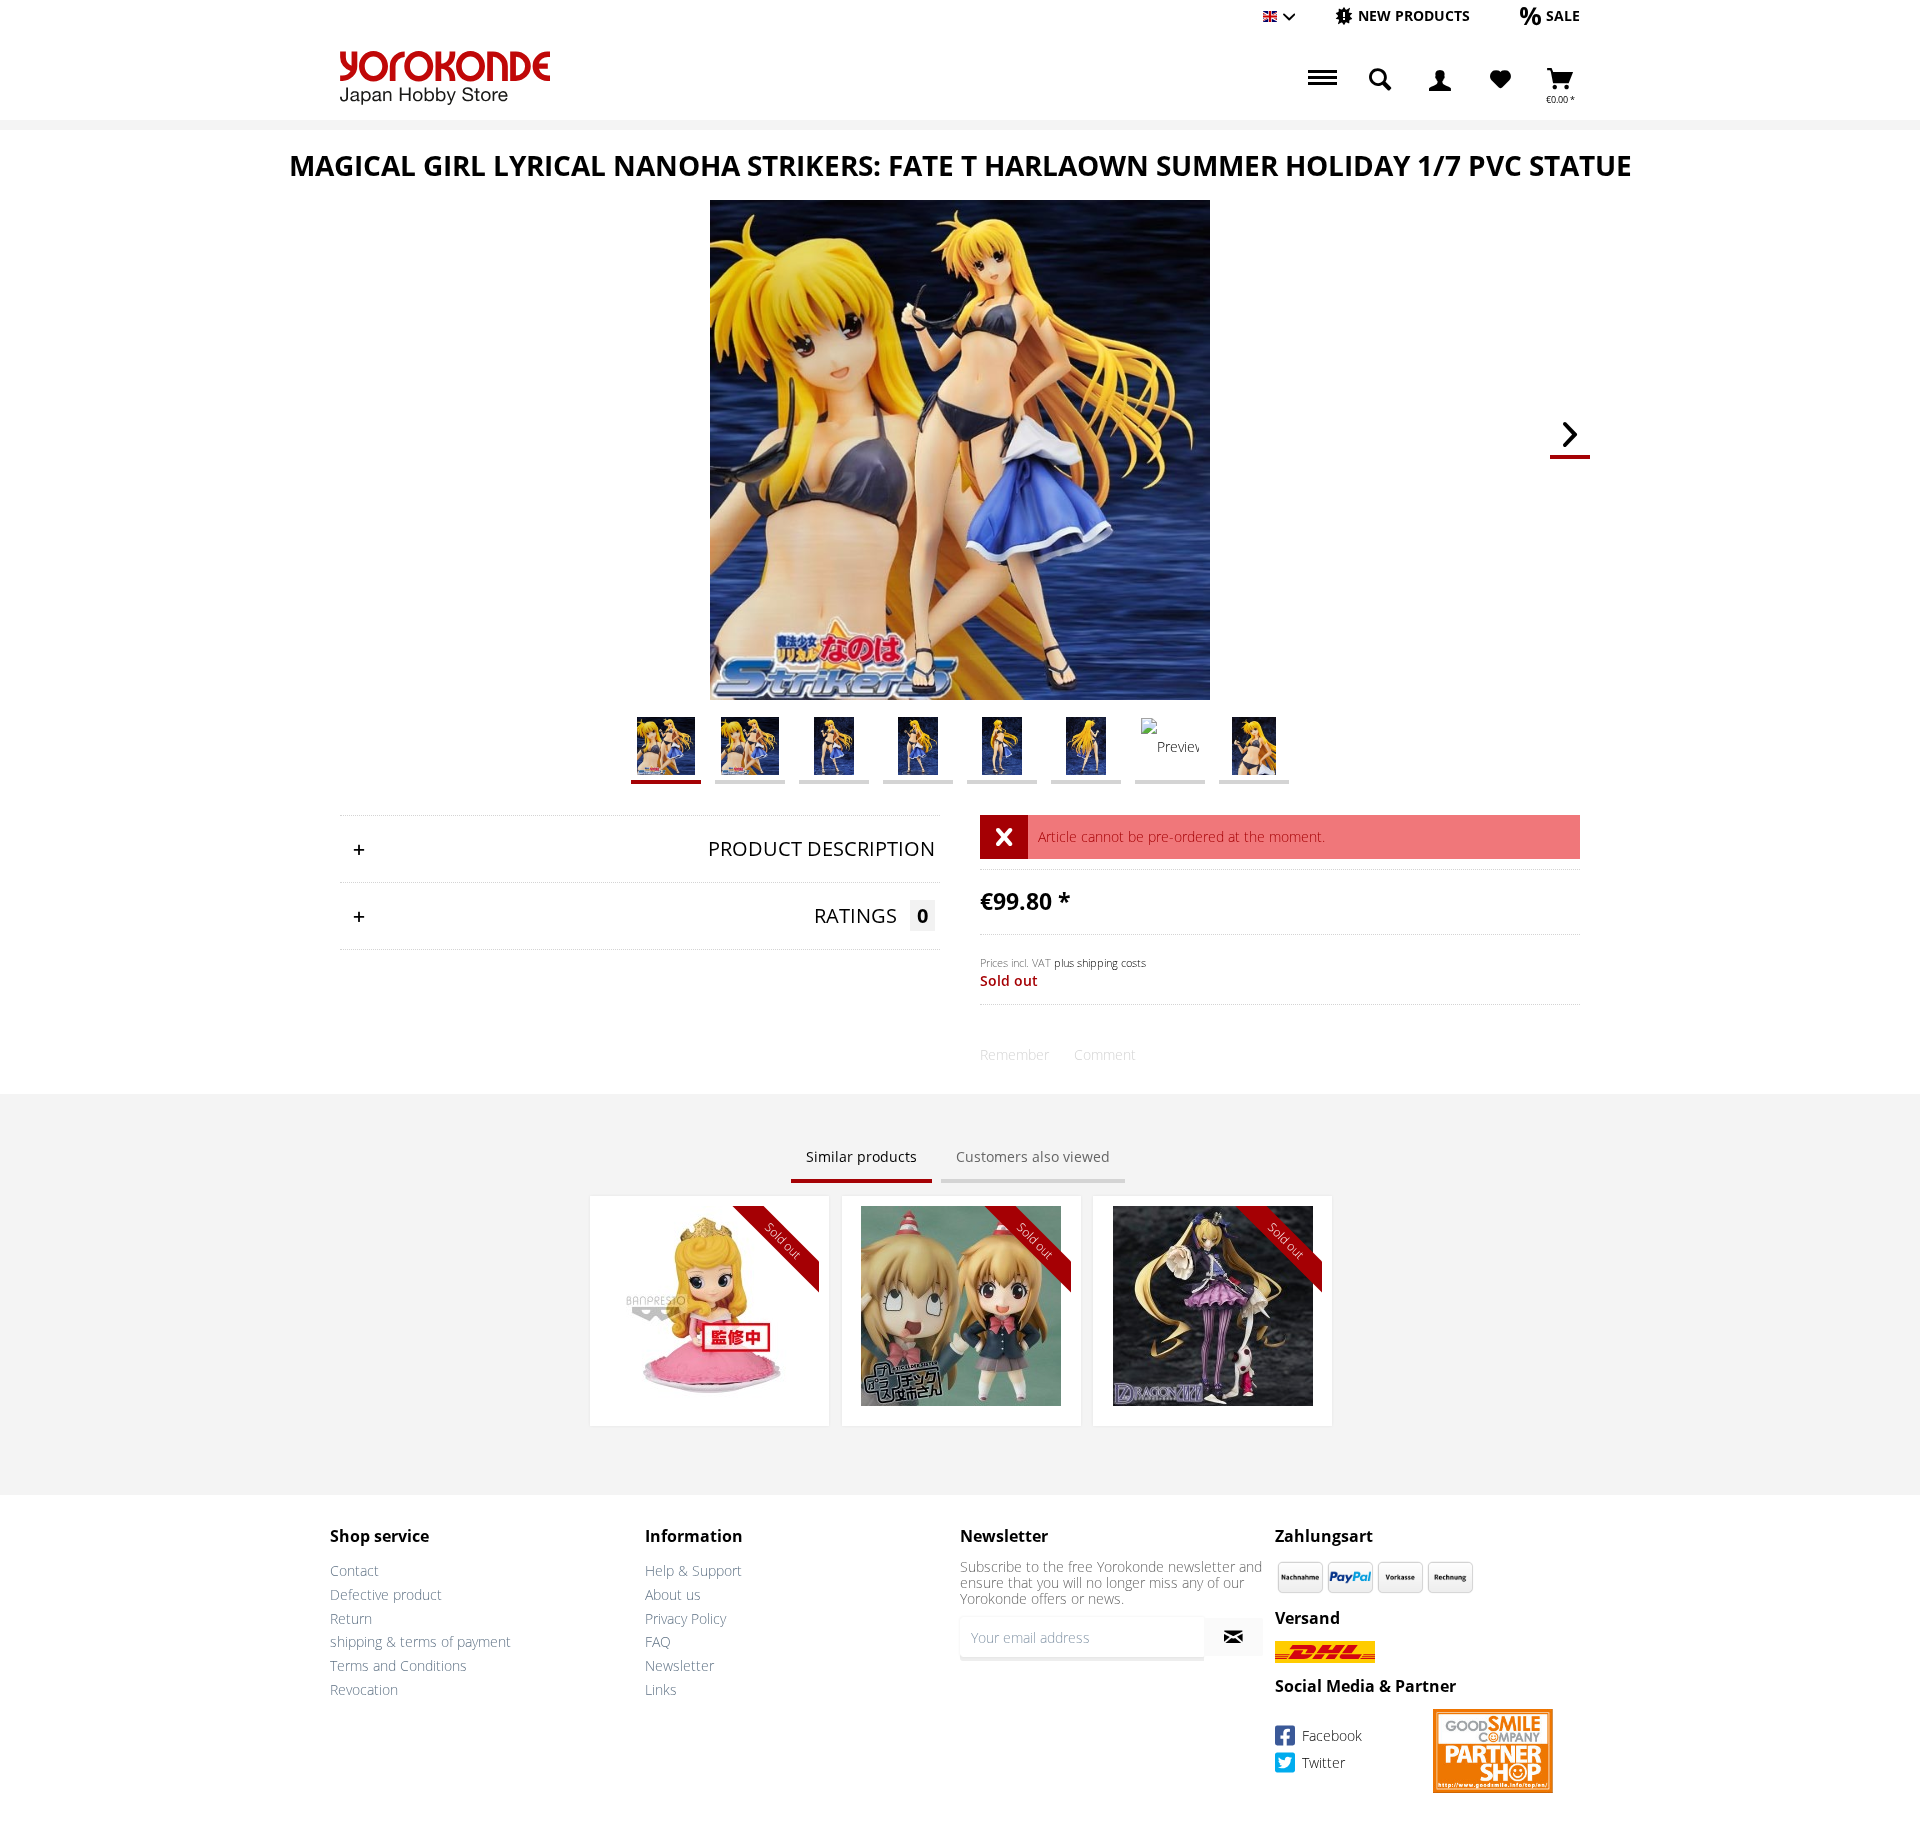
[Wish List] (1500, 80)
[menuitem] (1402, 16)
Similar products (861, 1156)
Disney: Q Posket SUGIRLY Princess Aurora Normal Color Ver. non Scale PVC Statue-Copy (709, 1235)
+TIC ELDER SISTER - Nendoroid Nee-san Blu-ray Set (961, 1225)
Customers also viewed (1033, 1156)
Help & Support (693, 1570)
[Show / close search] (1380, 80)
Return (351, 1618)
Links (661, 1689)
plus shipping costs (1100, 962)
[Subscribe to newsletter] (1233, 1637)
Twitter (1321, 1762)
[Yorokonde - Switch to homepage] (445, 78)
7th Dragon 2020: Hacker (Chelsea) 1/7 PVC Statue (1213, 1225)
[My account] (1440, 80)
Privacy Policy (685, 1618)
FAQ (658, 1641)
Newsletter (679, 1665)
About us (673, 1594)
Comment (1105, 1054)
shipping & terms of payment (420, 1641)
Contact (354, 1570)
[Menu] (1320, 80)
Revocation (364, 1689)
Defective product (386, 1594)
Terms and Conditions (398, 1665)
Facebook (1330, 1735)
